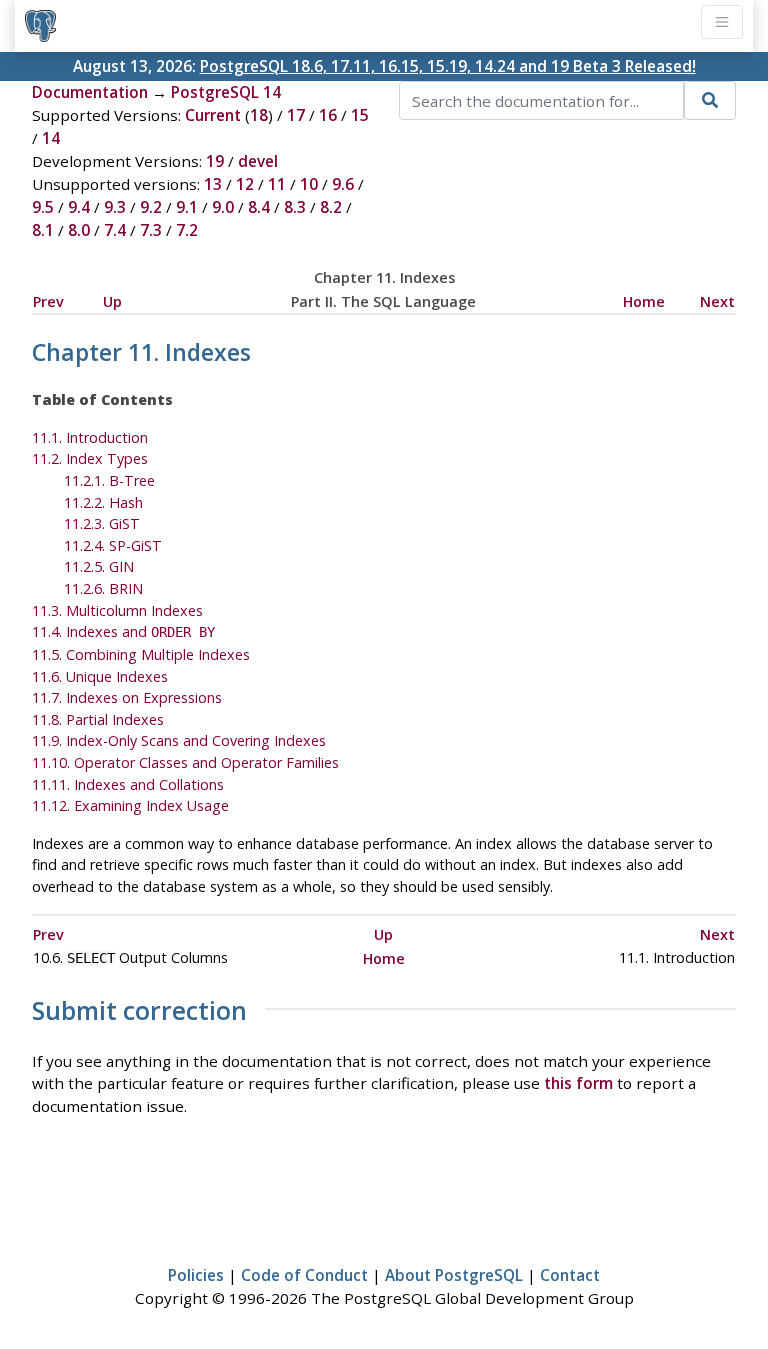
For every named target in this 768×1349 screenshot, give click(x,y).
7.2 (187, 230)
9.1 (187, 207)
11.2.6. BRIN (103, 588)
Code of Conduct (304, 1275)
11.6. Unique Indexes (100, 676)
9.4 (79, 207)
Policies (196, 1275)
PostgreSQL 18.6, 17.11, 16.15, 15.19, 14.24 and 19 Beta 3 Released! (448, 66)
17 (296, 115)
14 (51, 138)
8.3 (295, 207)
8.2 (331, 207)
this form (578, 1083)
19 (215, 161)
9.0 (223, 207)
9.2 (151, 207)
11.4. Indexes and (123, 631)
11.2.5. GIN (99, 566)
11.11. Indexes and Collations (128, 784)
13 (213, 184)
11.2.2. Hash (103, 502)
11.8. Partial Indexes (98, 719)
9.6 (343, 184)
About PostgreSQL (454, 1275)
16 (328, 115)
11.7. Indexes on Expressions (127, 697)
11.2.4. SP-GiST (113, 545)
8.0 (79, 230)
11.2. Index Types (90, 458)
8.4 (259, 207)
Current (213, 115)
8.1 (43, 230)
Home (644, 301)
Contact (570, 1275)
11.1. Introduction (90, 437)
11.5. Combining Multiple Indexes (141, 654)
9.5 (43, 207)
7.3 (151, 230)
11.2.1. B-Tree (109, 480)
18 (259, 115)
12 (245, 184)
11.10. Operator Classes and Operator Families (185, 762)
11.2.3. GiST (102, 523)
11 (277, 184)
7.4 (115, 230)
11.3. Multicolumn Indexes (117, 610)
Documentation (90, 92)
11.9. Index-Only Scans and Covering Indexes (179, 740)
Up (112, 301)
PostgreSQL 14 (226, 92)
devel (258, 161)
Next (717, 301)
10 (309, 184)
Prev (48, 301)
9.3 (115, 207)
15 (360, 115)
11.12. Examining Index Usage (130, 805)
